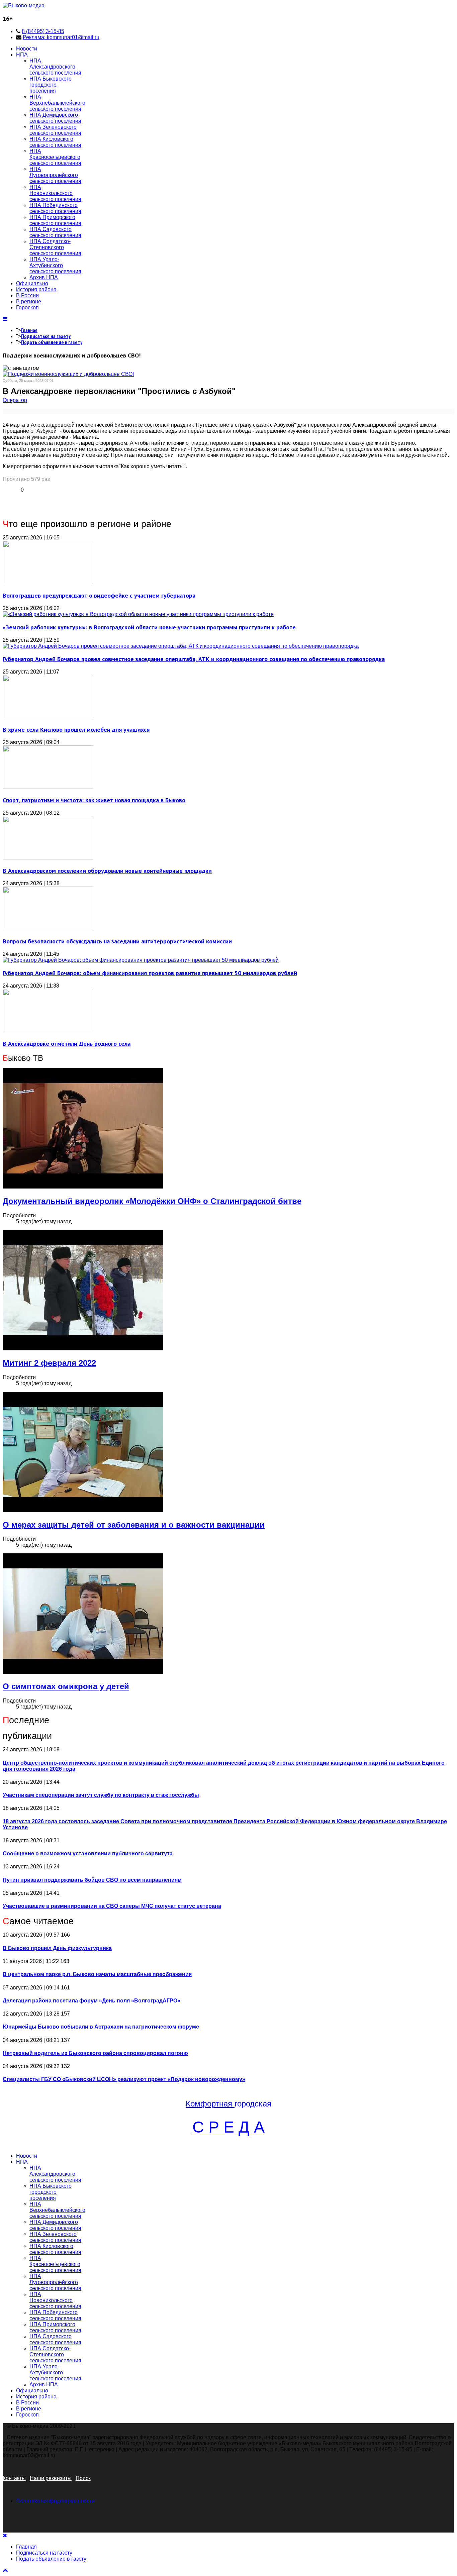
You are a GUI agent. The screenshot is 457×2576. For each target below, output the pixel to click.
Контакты (14, 2478)
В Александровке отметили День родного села (67, 1044)
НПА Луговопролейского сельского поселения (55, 175)
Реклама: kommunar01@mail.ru (61, 37)
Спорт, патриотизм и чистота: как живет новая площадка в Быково (94, 800)
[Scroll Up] (5, 2570)
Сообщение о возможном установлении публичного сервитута (88, 1853)
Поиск (83, 2478)
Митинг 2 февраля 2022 (49, 1363)
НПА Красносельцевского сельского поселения (55, 157)
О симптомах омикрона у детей (66, 1686)
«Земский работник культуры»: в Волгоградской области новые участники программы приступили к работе (149, 627)
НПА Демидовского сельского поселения (55, 118)
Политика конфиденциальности (55, 2501)
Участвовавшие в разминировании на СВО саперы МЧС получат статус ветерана (112, 1906)
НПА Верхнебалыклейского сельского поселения (57, 103)
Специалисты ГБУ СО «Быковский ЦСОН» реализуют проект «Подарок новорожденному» (124, 2079)
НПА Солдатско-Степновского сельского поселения (55, 247)
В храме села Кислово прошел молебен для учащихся (76, 730)
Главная (29, 330)
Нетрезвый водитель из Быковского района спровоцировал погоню (95, 2053)
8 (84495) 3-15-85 (43, 31)
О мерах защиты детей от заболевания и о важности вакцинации (134, 1525)
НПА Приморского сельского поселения (55, 220)
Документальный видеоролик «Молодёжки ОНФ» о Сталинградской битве (152, 1201)
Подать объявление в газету (52, 342)
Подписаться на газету (46, 336)
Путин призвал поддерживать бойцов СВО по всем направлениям (92, 1880)
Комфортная (210, 2104)
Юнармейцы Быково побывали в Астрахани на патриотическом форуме (101, 2027)
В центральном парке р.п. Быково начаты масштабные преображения (97, 1974)
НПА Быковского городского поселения (51, 85)
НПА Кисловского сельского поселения (55, 142)
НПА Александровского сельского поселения (55, 67)
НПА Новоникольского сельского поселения (55, 193)
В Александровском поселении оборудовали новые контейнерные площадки (107, 871)
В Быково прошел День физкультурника (57, 1948)
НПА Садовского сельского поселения (55, 232)
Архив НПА (44, 277)
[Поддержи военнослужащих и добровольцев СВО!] (68, 374)
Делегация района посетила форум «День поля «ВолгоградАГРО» (92, 2001)
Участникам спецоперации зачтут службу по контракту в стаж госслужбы (101, 1795)
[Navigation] (5, 319)
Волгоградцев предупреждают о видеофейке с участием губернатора (99, 595)
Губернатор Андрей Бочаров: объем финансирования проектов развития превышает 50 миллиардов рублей (150, 973)
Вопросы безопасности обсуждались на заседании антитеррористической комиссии (117, 941)
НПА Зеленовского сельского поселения (55, 130)
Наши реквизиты (51, 2478)
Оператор (15, 400)
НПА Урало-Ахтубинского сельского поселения (55, 265)
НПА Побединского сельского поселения (55, 208)
